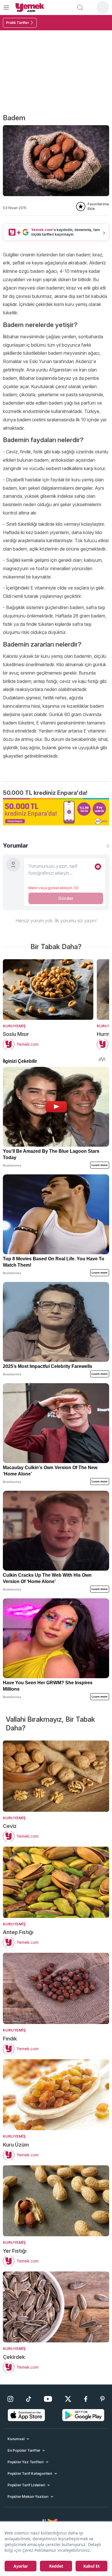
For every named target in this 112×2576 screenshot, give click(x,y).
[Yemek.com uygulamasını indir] (26, 2415)
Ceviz (10, 1826)
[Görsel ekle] (98, 867)
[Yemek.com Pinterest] (102, 2399)
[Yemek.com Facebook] (86, 2399)
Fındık (10, 2039)
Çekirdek (14, 2357)
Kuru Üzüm (16, 2145)
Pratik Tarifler (18, 23)
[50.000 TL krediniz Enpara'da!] (56, 812)
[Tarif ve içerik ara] (80, 7)
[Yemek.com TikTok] (29, 2399)
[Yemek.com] (30, 7)
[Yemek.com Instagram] (10, 2399)
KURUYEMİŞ (14, 1026)
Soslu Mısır (16, 1034)
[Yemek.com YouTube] (48, 2399)
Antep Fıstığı (18, 1932)
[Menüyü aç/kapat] (6, 7)
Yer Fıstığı (15, 2251)
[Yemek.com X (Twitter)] (68, 2399)
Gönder (66, 898)
